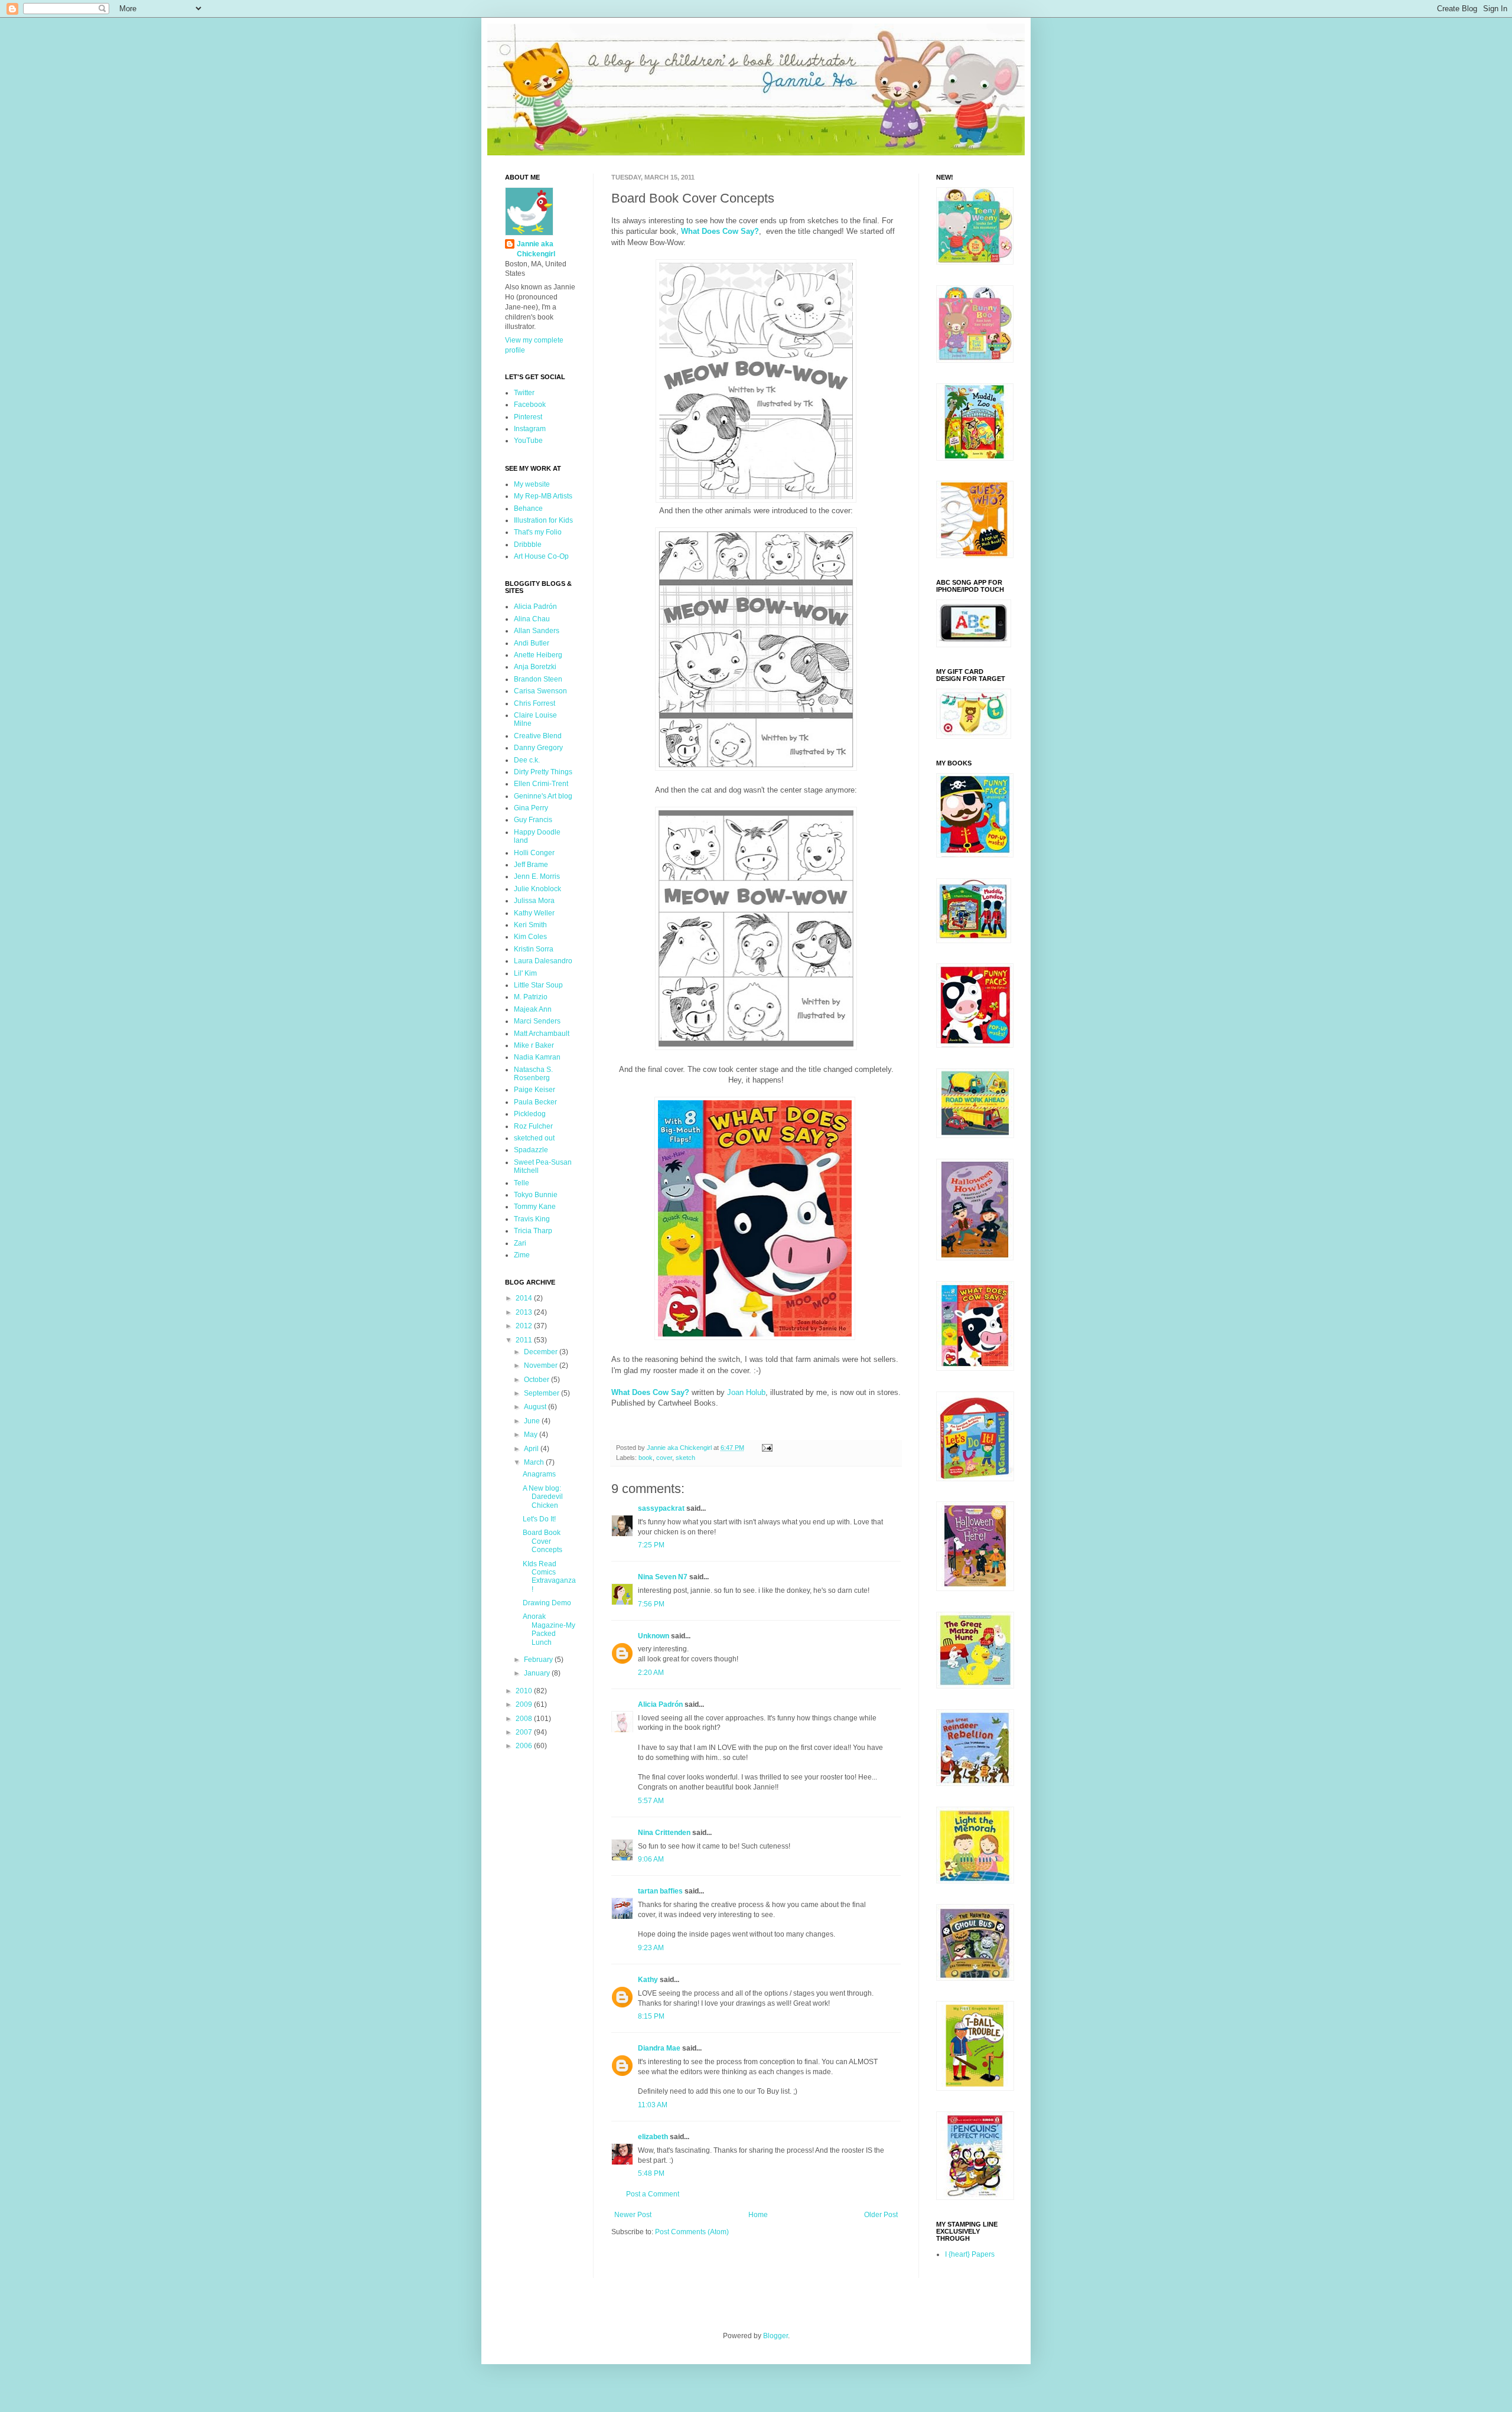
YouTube (528, 441)
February (539, 1660)
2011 (525, 1340)
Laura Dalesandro (543, 961)
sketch (685, 1458)
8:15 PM (651, 2016)
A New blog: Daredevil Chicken (543, 1497)
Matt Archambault (542, 1034)
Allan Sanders (537, 631)
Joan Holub (746, 1392)
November (542, 1365)
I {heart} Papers (970, 2254)
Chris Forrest (535, 703)
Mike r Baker (534, 1045)
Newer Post (633, 2215)
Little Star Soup (538, 985)
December (542, 1352)
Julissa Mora (534, 901)
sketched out (534, 1138)
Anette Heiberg (538, 655)
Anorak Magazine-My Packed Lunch (549, 1629)
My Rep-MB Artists (543, 496)
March (535, 1462)
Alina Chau (532, 619)
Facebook (530, 405)
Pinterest (528, 417)
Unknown (654, 1636)
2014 (525, 1298)
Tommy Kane (535, 1207)
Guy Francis (533, 820)
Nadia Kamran (537, 1057)
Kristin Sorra (534, 949)
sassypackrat (661, 1508)
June (533, 1421)
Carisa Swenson (540, 691)
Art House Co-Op (541, 556)
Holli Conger (534, 853)
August (536, 1407)
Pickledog (530, 1114)
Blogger (775, 2336)
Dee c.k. (527, 760)
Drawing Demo (547, 1603)
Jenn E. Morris (537, 876)
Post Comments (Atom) (692, 2232)
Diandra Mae (659, 2048)
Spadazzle (531, 1150)
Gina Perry (531, 808)
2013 (525, 1312)
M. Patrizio (531, 997)
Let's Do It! (539, 1519)
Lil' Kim (525, 973)
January (538, 1673)
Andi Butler (532, 643)
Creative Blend (538, 736)
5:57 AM (651, 1801)
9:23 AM (651, 1948)
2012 (525, 1326)
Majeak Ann (533, 1009)
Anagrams (539, 1474)
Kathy (648, 1980)
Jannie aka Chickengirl (536, 249)
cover (664, 1458)
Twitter (524, 393)
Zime (522, 1255)
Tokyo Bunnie (536, 1195)
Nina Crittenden (664, 1833)
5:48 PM (651, 2173)
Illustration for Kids (543, 520)
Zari (520, 1243)
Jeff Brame (531, 865)
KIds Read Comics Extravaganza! (549, 1577)
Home (758, 2215)
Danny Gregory (538, 748)
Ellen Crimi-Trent (541, 784)
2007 (525, 1732)
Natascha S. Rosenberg (533, 1074)
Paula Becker (535, 1102)
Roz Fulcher (533, 1126)
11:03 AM (653, 2105)
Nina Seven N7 (663, 1577)
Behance (528, 509)
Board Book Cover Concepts (542, 1541)
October (537, 1380)
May (532, 1435)
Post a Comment (653, 2194)
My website (532, 484)
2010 (525, 1691)
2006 (525, 1746)
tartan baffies (660, 1891)
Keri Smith (530, 925)
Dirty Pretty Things (543, 772)
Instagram (530, 429)
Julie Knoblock (537, 889)
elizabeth (653, 2137)
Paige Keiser (535, 1090)
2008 (525, 1719)
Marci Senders (537, 1021)
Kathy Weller (534, 913)
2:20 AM (651, 1673)
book (646, 1458)
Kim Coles (530, 937)
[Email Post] (767, 1448)
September (542, 1393)
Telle (522, 1183)
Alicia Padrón (660, 1704)
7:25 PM (651, 1545)
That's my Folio (538, 532)
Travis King (532, 1219)
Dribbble (528, 545)
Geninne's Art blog (543, 796)
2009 (525, 1704)
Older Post (881, 2215)
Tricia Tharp (533, 1231)
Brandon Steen (538, 679)
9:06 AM (651, 1859)
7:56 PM (651, 1604)
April (532, 1449)
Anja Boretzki (535, 667)
